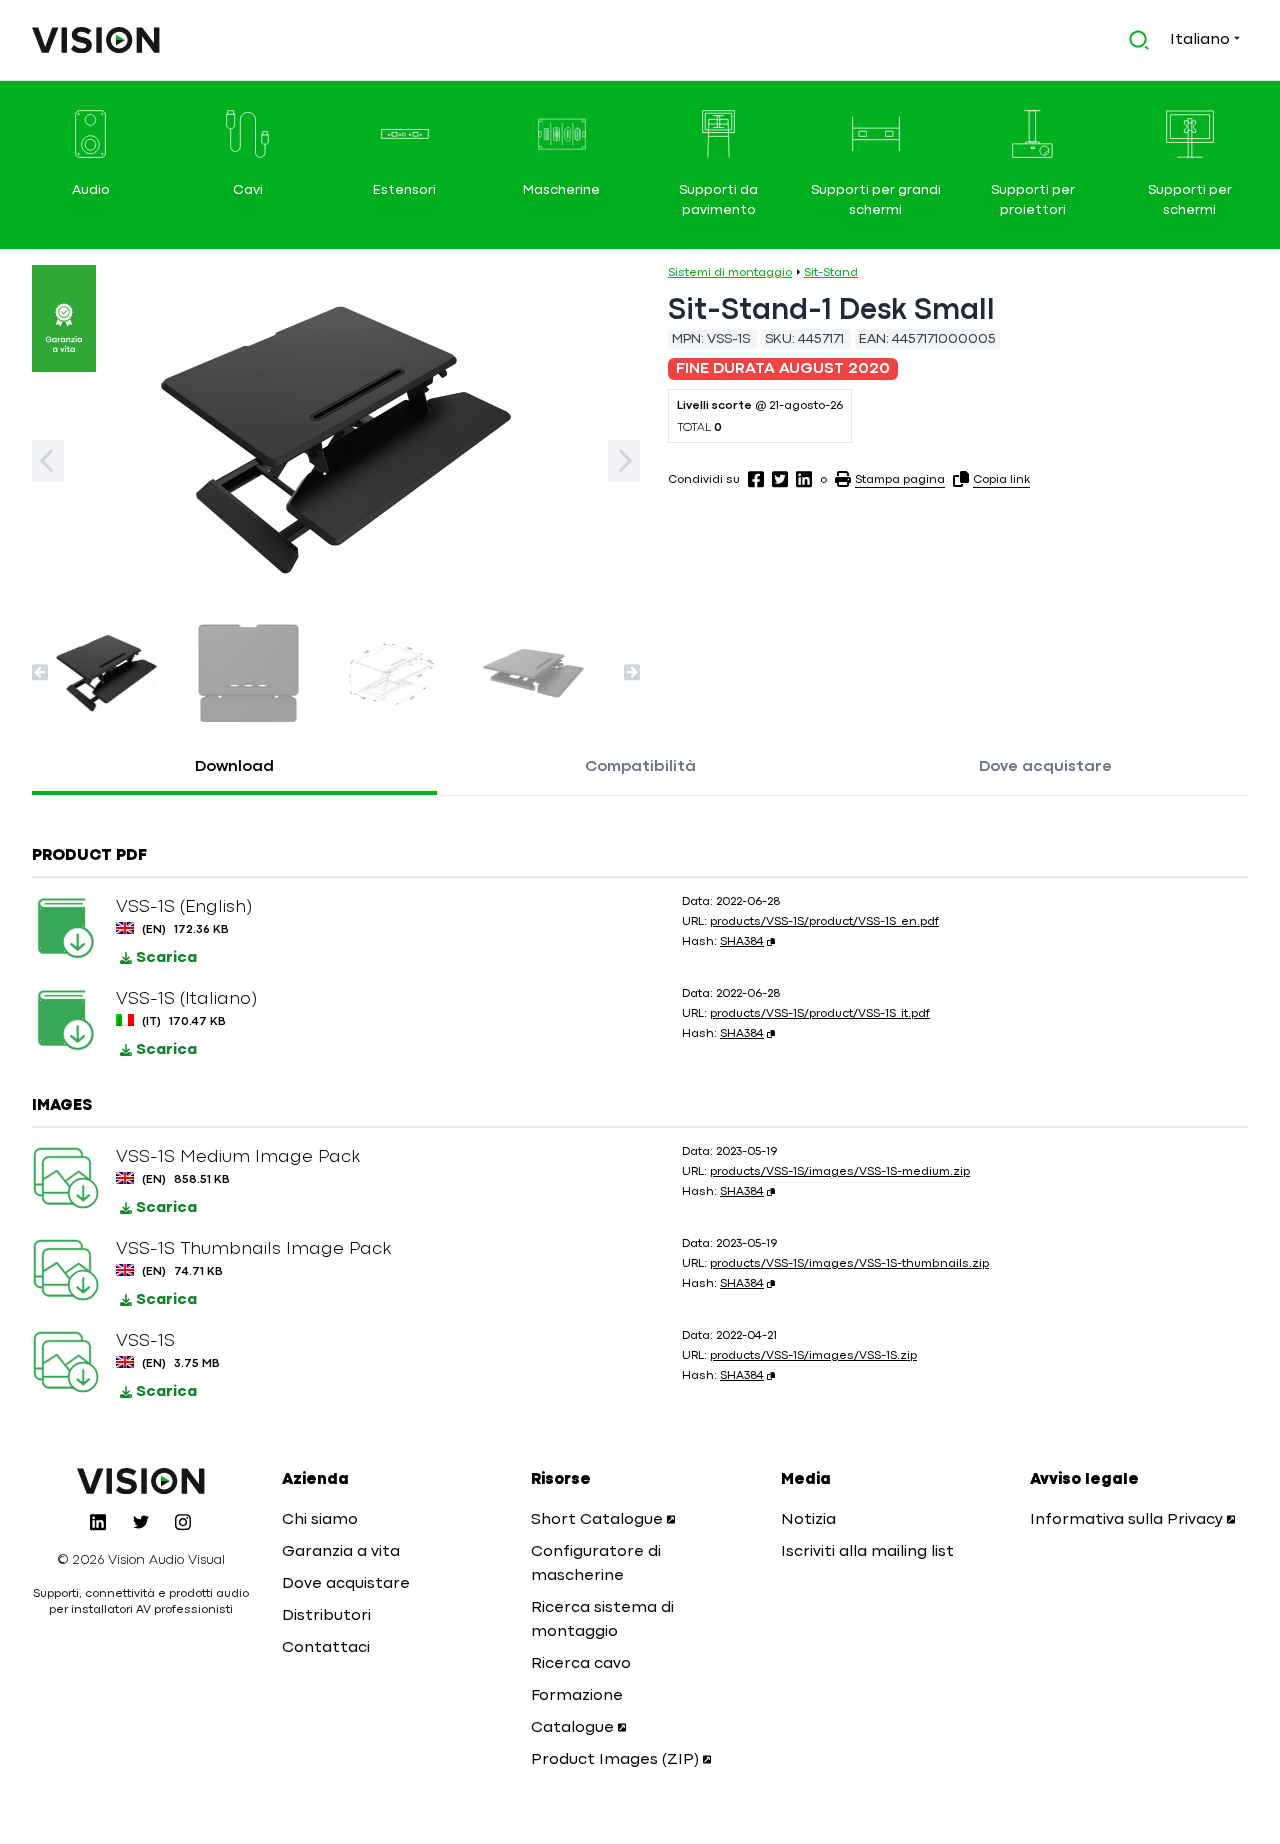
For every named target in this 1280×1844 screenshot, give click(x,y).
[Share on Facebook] (756, 479)
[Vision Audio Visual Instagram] (183, 1522)
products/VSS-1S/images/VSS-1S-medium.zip (840, 1172)
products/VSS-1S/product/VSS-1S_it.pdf (820, 1014)
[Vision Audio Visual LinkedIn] (98, 1522)
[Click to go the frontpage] (96, 40)
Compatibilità (640, 767)
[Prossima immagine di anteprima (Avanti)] (632, 672)
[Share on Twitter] (780, 479)
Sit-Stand (831, 273)
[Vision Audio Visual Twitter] (141, 1522)
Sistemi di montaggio (730, 273)
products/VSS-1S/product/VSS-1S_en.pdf (824, 922)
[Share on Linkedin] (804, 479)
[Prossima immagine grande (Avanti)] (624, 461)
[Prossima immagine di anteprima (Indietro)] (40, 672)
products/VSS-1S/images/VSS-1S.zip (813, 1356)
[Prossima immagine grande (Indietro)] (48, 461)
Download (234, 767)
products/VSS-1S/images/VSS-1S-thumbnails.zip (849, 1264)
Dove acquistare (1045, 767)
